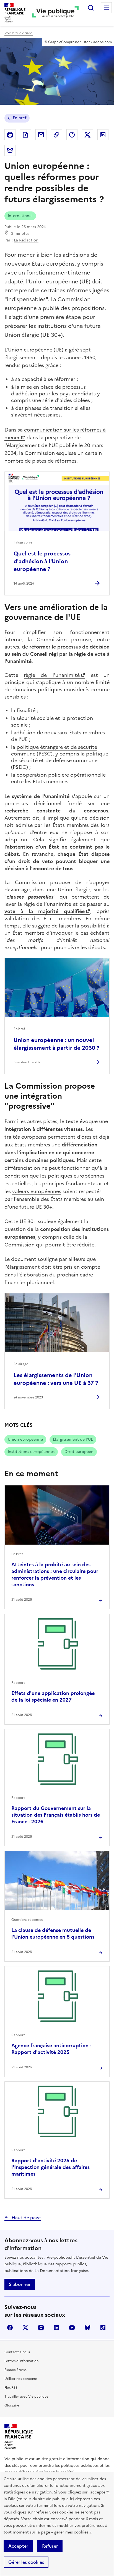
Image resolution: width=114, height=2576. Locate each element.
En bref (20, 118)
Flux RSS (11, 2388)
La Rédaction (26, 240)
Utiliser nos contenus (21, 2379)
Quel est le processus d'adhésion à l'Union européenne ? (42, 561)
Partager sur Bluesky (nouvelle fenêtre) (10, 150)
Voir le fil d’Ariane (19, 33)
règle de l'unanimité (52, 675)
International (20, 216)
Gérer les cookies (26, 2562)
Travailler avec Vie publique (26, 2397)
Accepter (18, 2546)
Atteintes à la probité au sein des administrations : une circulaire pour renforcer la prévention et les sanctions (55, 1574)
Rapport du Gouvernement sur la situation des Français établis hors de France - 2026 (56, 1815)
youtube (72, 2328)
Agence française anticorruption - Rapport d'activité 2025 (51, 2049)
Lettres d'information (21, 2361)
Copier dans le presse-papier (56, 135)
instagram (41, 2328)
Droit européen (79, 1452)
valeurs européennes (37, 1191)
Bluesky (87, 2328)
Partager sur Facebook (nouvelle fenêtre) (72, 135)
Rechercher (91, 8)
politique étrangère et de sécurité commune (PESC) (54, 750)
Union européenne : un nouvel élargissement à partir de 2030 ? (56, 1044)
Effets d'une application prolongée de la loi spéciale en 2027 (53, 1696)
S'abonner (20, 2284)
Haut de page (26, 2218)
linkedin (56, 2328)
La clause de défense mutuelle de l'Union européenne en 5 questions (53, 1933)
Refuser (50, 2546)
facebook (10, 2328)
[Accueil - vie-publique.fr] (55, 13)
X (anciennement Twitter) (25, 2328)
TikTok (103, 2328)
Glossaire (12, 2405)
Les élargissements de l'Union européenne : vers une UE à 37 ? (56, 1379)
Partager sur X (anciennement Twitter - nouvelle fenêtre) (87, 135)
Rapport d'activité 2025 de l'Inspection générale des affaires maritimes (50, 2167)
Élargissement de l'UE (73, 1439)
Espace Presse (15, 2370)
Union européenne (25, 1439)
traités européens (25, 1137)
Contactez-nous (17, 2352)
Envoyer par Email (41, 135)
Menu (106, 8)
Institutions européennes (31, 1452)
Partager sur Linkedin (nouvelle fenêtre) (103, 135)
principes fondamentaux (72, 1184)
